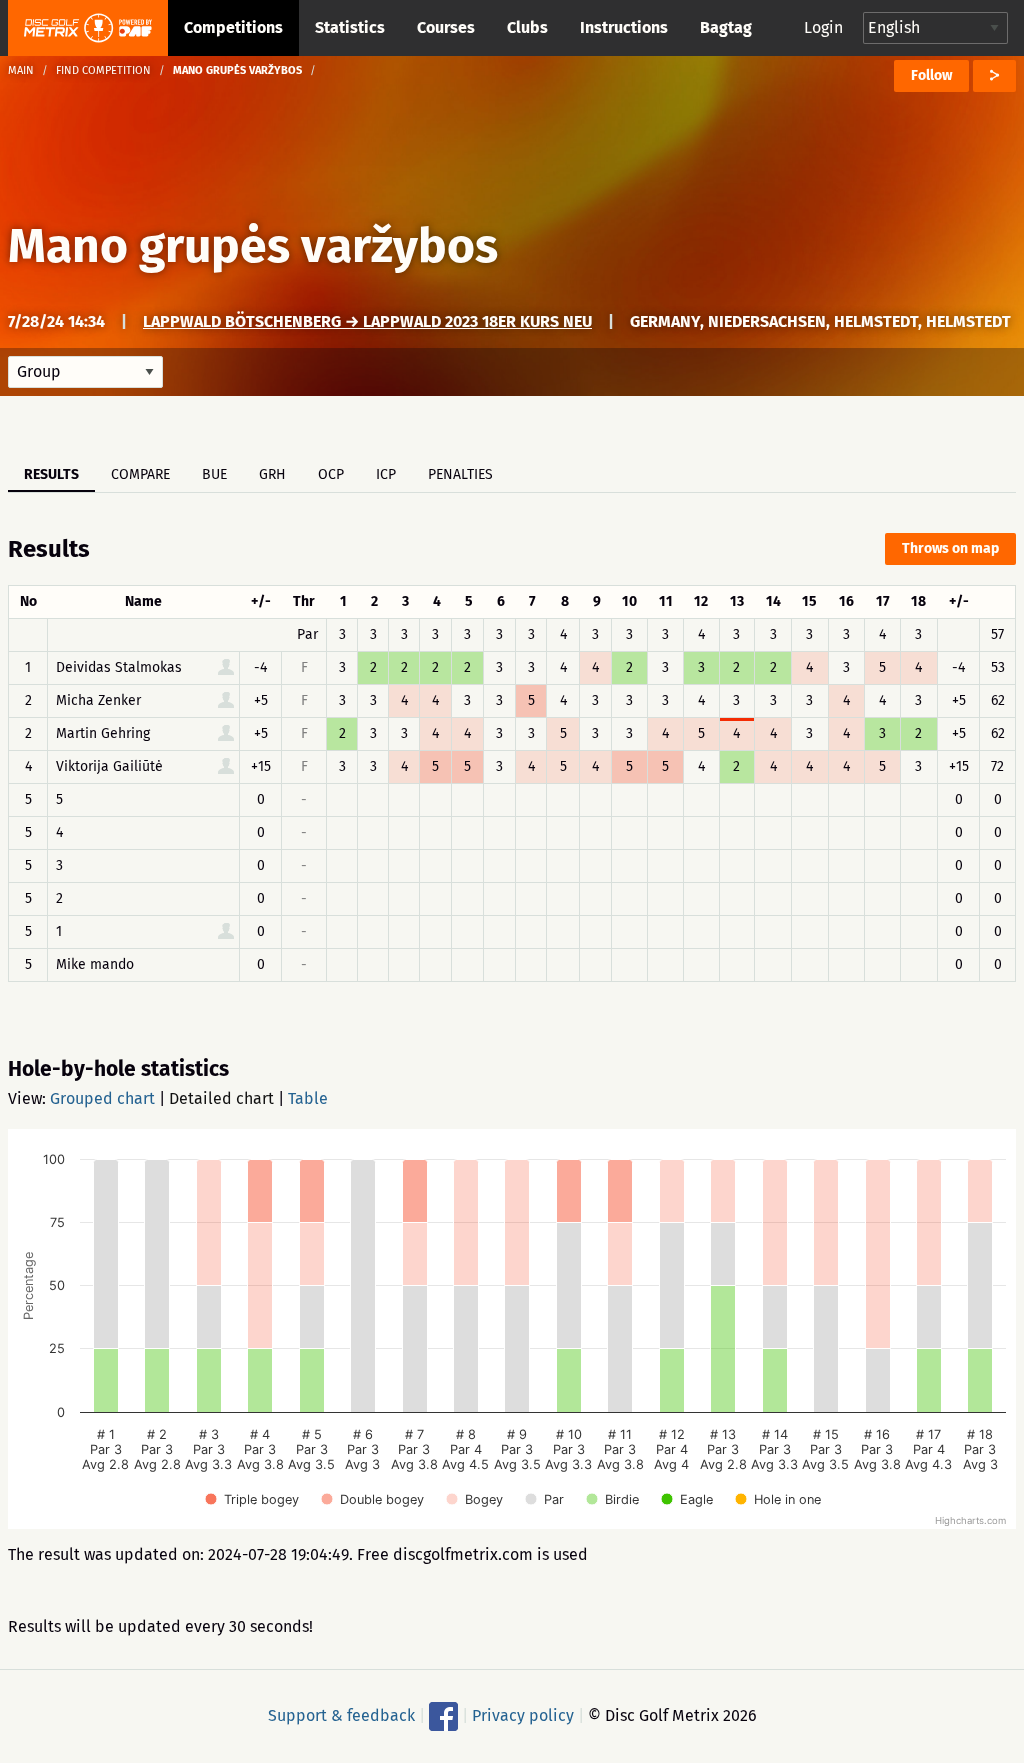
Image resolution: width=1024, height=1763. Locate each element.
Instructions (624, 27)
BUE (214, 474)
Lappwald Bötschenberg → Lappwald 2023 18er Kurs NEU (367, 321)
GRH (272, 474)
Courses (446, 27)
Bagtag (726, 27)
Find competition (103, 70)
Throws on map (950, 548)
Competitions (233, 27)
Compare (140, 474)
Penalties (460, 474)
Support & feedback (341, 1715)
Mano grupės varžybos (253, 246)
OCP (331, 474)
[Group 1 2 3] (85, 372)
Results (51, 474)
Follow (931, 75)
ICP (386, 474)
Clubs (527, 27)
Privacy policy (523, 1715)
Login (823, 27)
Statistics (350, 27)
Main (21, 70)
